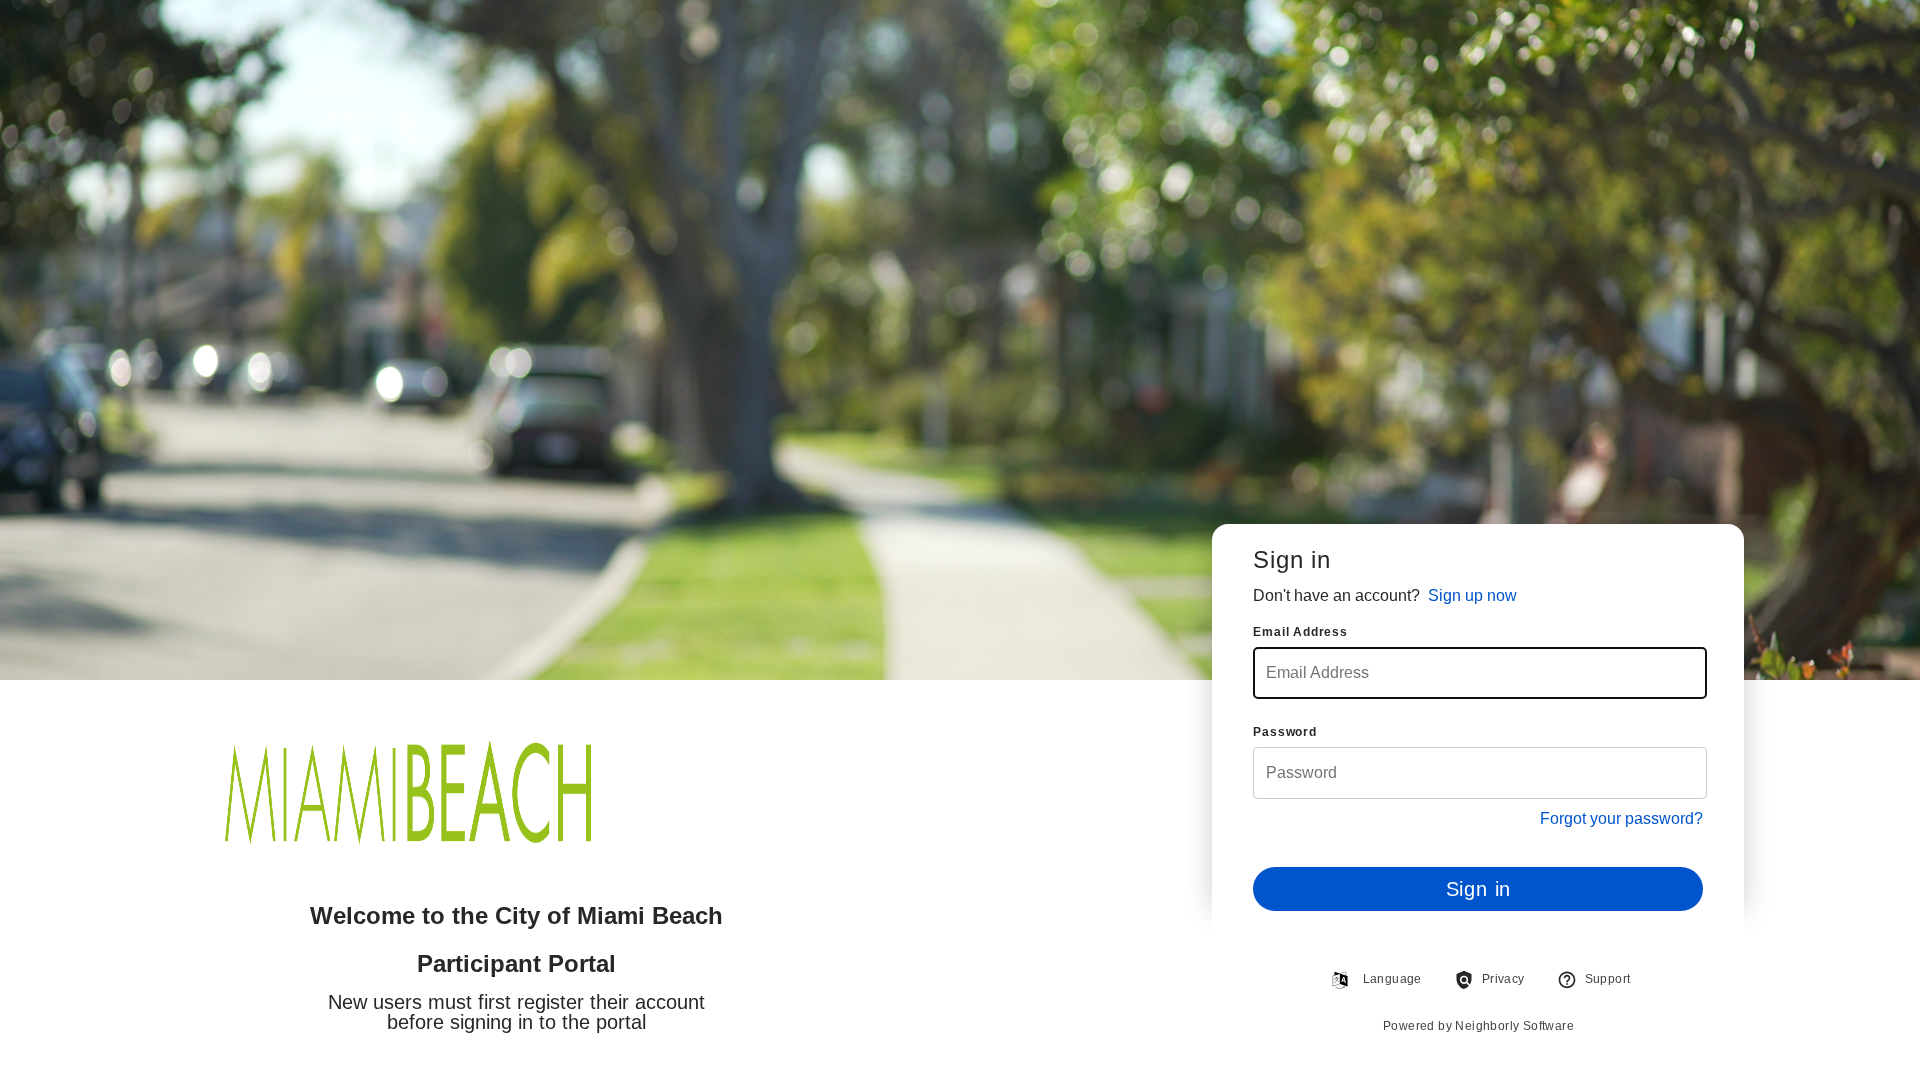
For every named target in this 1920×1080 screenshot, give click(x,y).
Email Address (1300, 632)
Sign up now (1472, 595)
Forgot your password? (1621, 819)
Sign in (1479, 889)
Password (1284, 732)
